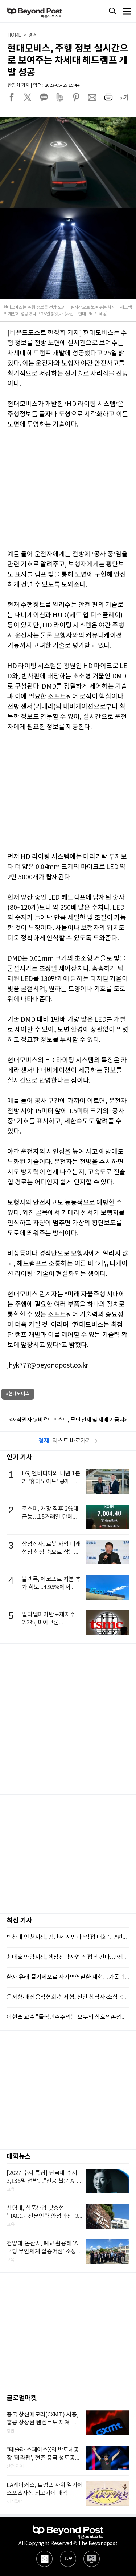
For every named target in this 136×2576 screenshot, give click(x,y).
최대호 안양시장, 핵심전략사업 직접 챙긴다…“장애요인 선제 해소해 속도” (68, 1957)
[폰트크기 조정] (124, 97)
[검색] (112, 11)
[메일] (44, 2559)
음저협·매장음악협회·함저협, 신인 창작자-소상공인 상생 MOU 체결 (68, 1997)
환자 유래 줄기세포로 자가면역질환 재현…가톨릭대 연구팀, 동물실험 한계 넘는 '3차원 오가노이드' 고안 (68, 1977)
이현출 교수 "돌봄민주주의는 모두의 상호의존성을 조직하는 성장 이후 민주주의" (68, 2017)
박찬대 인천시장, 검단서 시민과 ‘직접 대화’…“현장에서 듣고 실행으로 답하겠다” (68, 1937)
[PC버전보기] (92, 2559)
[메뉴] (127, 11)
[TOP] (68, 2559)
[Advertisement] (68, 1719)
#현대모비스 (18, 1394)
